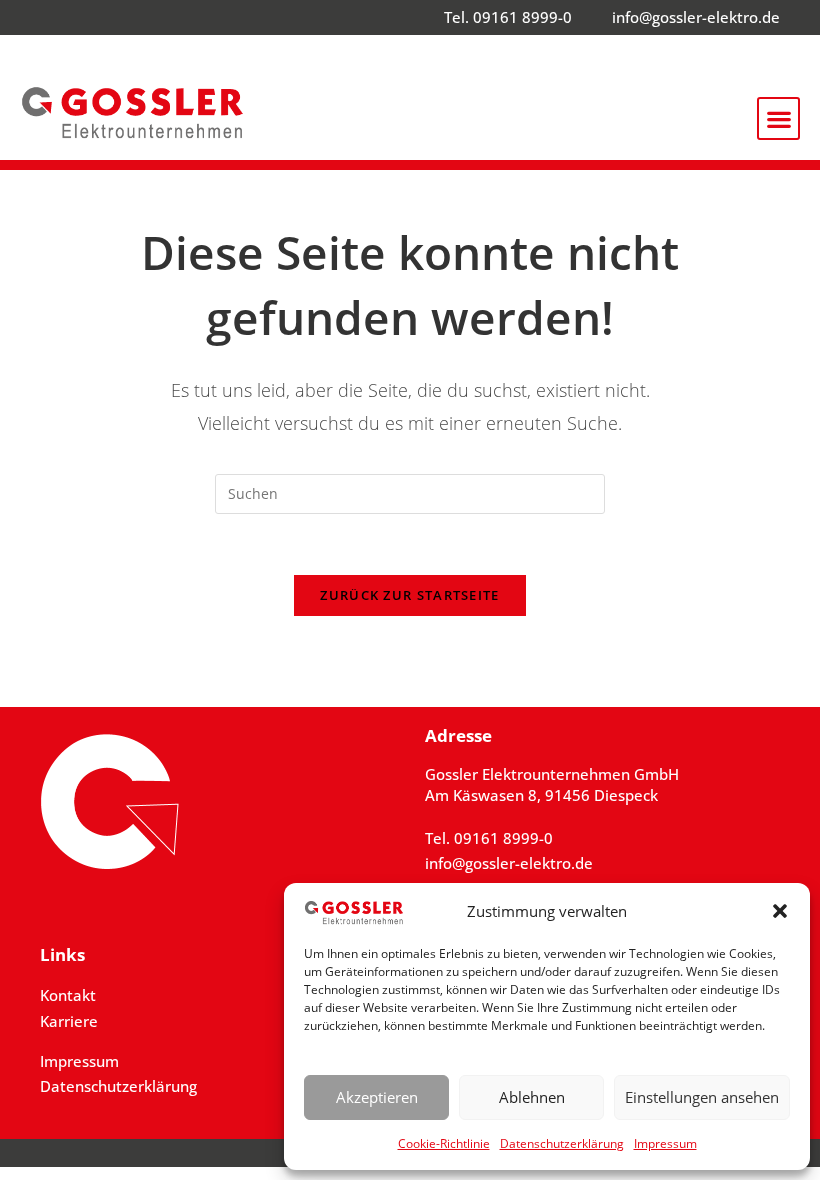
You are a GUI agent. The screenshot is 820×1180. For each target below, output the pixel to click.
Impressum (665, 1143)
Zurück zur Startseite (409, 595)
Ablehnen (532, 1097)
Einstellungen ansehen (702, 1097)
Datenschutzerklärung (562, 1143)
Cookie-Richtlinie (444, 1143)
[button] (780, 911)
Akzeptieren (377, 1097)
